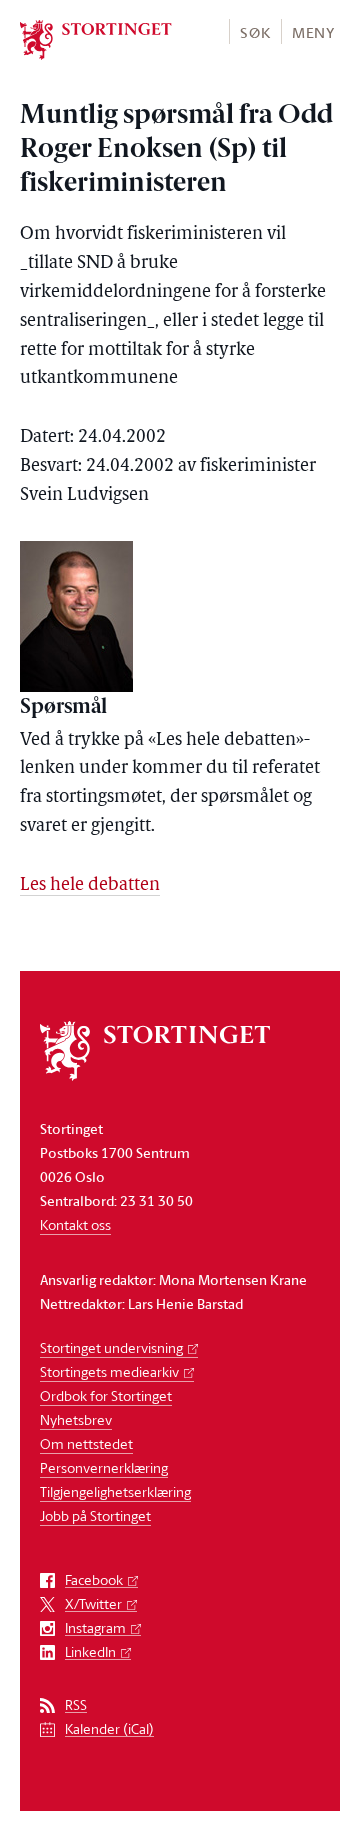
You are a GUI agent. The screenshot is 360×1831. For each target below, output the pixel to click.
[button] (254, 31)
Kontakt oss (75, 1224)
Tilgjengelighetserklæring (115, 1491)
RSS (76, 1705)
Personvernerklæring (104, 1467)
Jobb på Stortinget (95, 1515)
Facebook (94, 1580)
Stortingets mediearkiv (109, 1371)
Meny (313, 32)
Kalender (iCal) (109, 1729)
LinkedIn (90, 1652)
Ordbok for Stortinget (106, 1395)
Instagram (95, 1628)
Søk (255, 32)
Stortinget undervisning (111, 1347)
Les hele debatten (90, 886)
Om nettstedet (86, 1443)
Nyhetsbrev (76, 1419)
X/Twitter (93, 1604)
